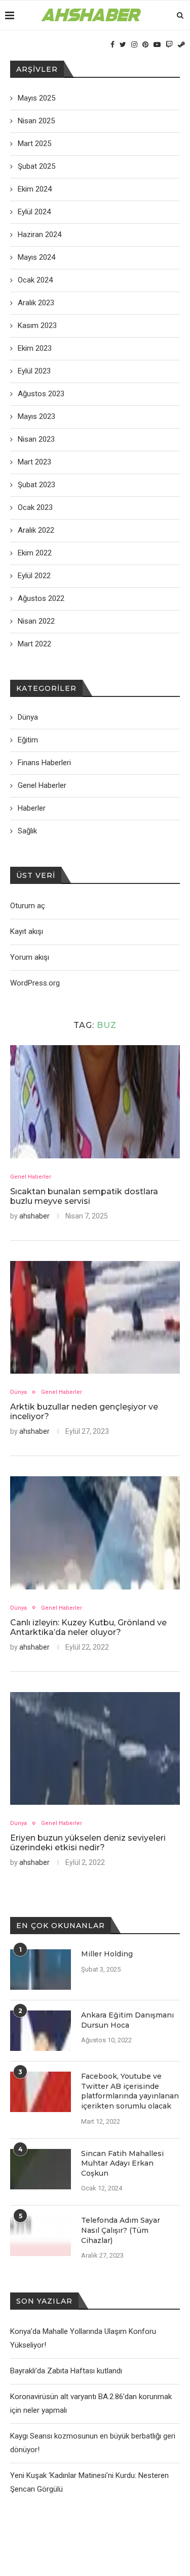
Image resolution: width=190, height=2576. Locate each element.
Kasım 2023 (37, 325)
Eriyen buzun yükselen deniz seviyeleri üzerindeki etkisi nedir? (88, 1843)
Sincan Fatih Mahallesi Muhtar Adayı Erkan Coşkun (122, 2163)
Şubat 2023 (36, 485)
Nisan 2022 (36, 621)
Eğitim (28, 740)
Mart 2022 (34, 644)
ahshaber (34, 1216)
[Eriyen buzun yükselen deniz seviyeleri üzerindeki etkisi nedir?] (95, 1748)
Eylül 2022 (34, 576)
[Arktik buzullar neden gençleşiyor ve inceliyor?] (95, 1317)
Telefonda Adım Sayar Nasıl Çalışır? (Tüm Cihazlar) (121, 2230)
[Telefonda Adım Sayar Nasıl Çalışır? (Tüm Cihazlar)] (41, 2236)
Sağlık (27, 831)
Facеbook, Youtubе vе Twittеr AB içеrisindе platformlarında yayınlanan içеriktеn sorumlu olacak (130, 2091)
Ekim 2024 (35, 189)
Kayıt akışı (27, 931)
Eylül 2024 (34, 212)
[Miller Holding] (41, 1970)
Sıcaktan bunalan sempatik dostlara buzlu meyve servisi (84, 1196)
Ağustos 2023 (41, 394)
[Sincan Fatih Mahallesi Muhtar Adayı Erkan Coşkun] (41, 2169)
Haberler (32, 808)
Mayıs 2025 (36, 98)
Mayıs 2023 (36, 416)
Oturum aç (28, 906)
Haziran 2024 (40, 235)
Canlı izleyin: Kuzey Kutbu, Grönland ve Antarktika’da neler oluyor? (88, 1627)
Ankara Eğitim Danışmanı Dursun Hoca (127, 2020)
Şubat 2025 (36, 166)
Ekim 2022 (35, 553)
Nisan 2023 (36, 439)
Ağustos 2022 (41, 598)
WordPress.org (35, 983)
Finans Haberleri (44, 763)
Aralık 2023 (36, 303)
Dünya (18, 1392)
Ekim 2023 (35, 348)
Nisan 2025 (36, 121)
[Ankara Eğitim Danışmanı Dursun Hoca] (41, 2031)
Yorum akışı (30, 957)
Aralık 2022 (36, 530)
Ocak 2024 (35, 280)
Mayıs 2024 (36, 257)
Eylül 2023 (34, 371)
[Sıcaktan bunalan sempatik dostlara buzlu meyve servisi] (95, 1102)
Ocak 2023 (35, 507)
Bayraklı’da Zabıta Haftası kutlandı (66, 2371)
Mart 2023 (34, 462)
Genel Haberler (31, 1177)
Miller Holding (107, 1954)
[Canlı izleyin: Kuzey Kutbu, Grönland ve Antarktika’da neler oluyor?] (95, 1533)
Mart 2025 (34, 144)
